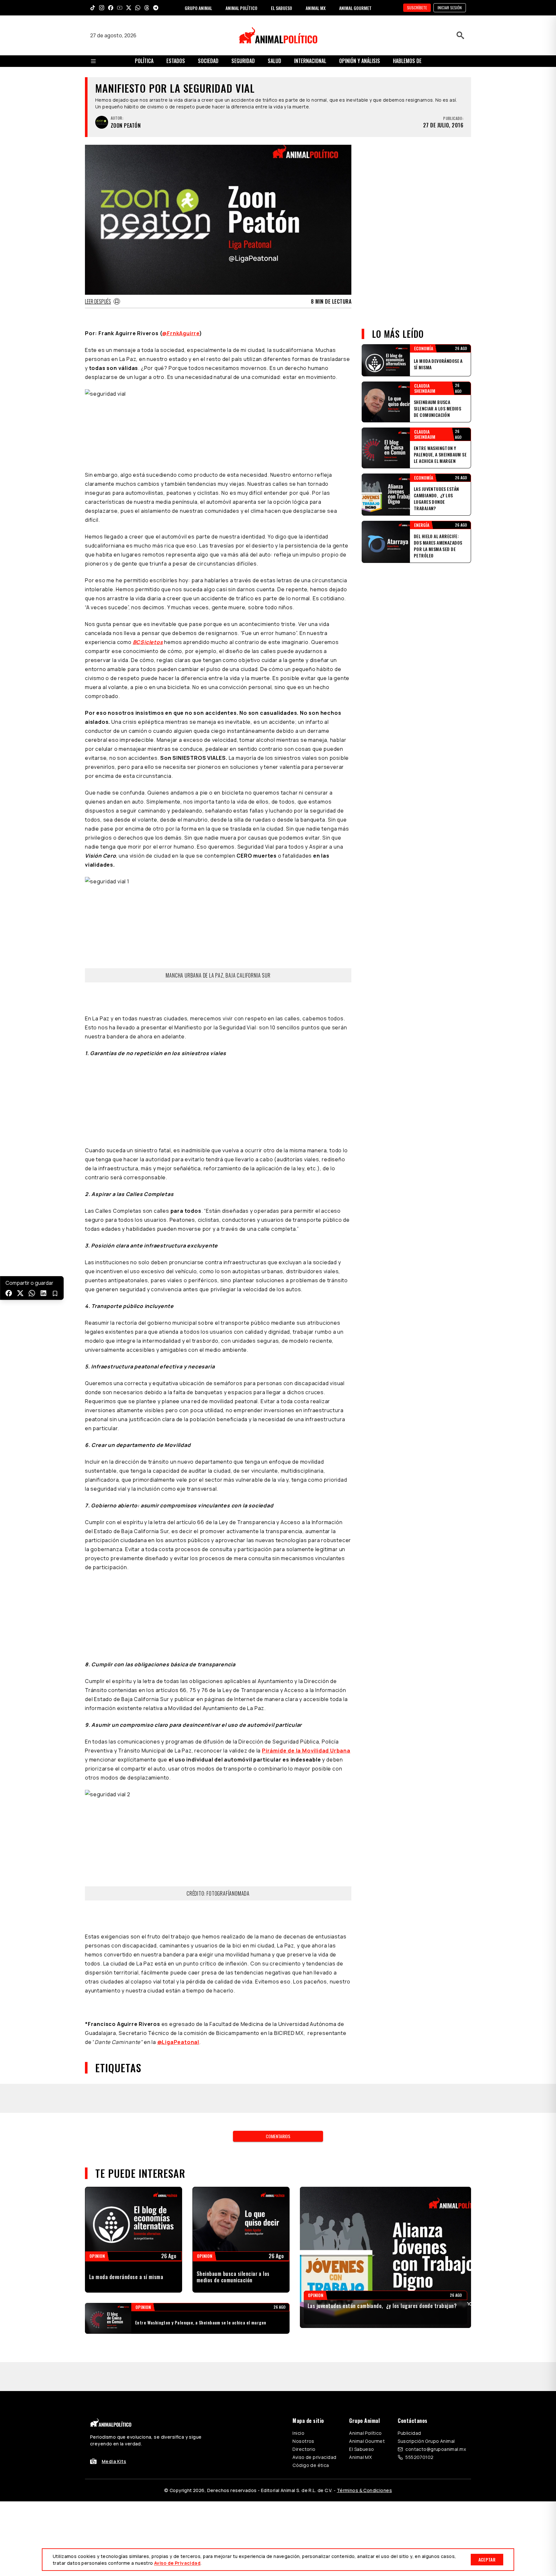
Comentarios (278, 2136)
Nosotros (303, 2441)
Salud (274, 61)
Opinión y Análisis (360, 61)
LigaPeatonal (178, 2042)
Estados (176, 61)
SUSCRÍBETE (417, 8)
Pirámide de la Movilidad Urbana (306, 1751)
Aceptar (487, 2559)
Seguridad (243, 61)
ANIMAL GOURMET (355, 8)
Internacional (310, 61)
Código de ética (311, 2465)
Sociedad (208, 61)
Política (144, 61)
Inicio (298, 2433)
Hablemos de (407, 61)
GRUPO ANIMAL (198, 8)
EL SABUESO (282, 8)
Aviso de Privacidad (177, 2563)
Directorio (304, 2449)
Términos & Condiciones (364, 2490)
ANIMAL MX (316, 8)
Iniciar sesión (450, 8)
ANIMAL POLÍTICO (241, 8)
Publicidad (409, 2433)
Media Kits (114, 2461)
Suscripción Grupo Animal (426, 2441)
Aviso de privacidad (314, 2457)
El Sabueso (361, 2449)
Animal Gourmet (367, 2441)
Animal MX (360, 2457)
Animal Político (365, 2433)
